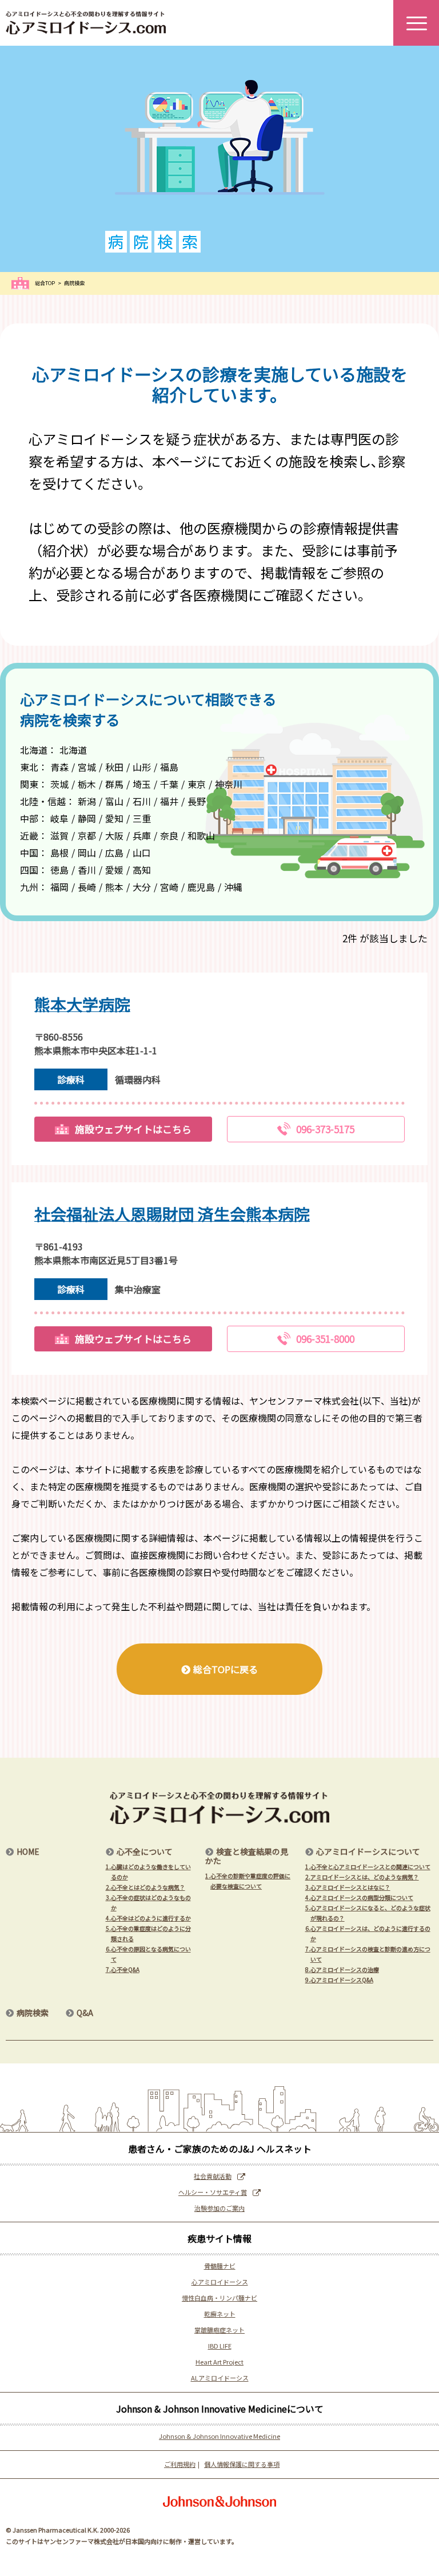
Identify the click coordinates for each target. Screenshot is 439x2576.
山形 (142, 767)
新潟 (87, 801)
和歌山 (201, 835)
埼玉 (142, 784)
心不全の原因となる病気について (148, 1954)
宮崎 (169, 887)
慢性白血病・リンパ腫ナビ (219, 2298)
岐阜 (59, 818)
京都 (87, 835)
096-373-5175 (325, 1129)
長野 (197, 801)
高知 (142, 870)
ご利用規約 (180, 2464)
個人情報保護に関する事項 (242, 2464)
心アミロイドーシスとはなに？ (348, 1887)
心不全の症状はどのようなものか (148, 1903)
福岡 (59, 887)
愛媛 (114, 870)
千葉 (169, 784)
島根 (59, 853)
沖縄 (233, 887)
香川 (87, 870)
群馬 (114, 784)
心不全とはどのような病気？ (145, 1887)
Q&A (85, 2013)
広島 (114, 853)
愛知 (114, 818)
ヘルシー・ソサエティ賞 (213, 2192)
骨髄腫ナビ (220, 2266)
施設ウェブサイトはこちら (133, 1129)
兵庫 (142, 835)
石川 (142, 801)
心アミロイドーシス (220, 2282)
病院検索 (33, 2013)
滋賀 (59, 835)
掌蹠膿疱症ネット (219, 2330)
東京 (197, 784)
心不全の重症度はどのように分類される (148, 1933)
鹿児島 (201, 887)
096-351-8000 (325, 1339)
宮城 (87, 767)
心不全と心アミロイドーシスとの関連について (368, 1867)
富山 (114, 801)
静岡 (87, 818)
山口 (142, 853)
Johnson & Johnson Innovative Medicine (219, 2436)
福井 (169, 801)
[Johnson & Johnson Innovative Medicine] (219, 2501)
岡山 (87, 853)
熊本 (114, 887)
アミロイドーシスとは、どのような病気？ (362, 1877)
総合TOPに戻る (226, 1669)
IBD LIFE (220, 2346)
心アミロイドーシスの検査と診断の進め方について (368, 1954)
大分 (142, 887)
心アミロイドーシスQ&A (339, 1980)
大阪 (114, 835)
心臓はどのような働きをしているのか (148, 1872)
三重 (142, 818)
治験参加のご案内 (219, 2208)
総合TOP (45, 283)
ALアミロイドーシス (220, 2378)
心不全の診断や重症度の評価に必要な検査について (248, 1881)
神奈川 (229, 784)
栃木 (87, 784)
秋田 (114, 767)
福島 (169, 767)
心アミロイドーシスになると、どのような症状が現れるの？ (368, 1913)
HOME (28, 1851)
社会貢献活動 (213, 2176)
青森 (59, 767)
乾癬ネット (220, 2314)
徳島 (59, 870)
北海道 (73, 750)
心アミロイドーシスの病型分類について (359, 1897)
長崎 (87, 887)
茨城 (59, 784)
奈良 (169, 835)
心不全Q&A (123, 1969)
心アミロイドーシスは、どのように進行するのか (368, 1933)
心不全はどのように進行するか (148, 1918)
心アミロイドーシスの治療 (342, 1969)
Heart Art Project (219, 2362)
